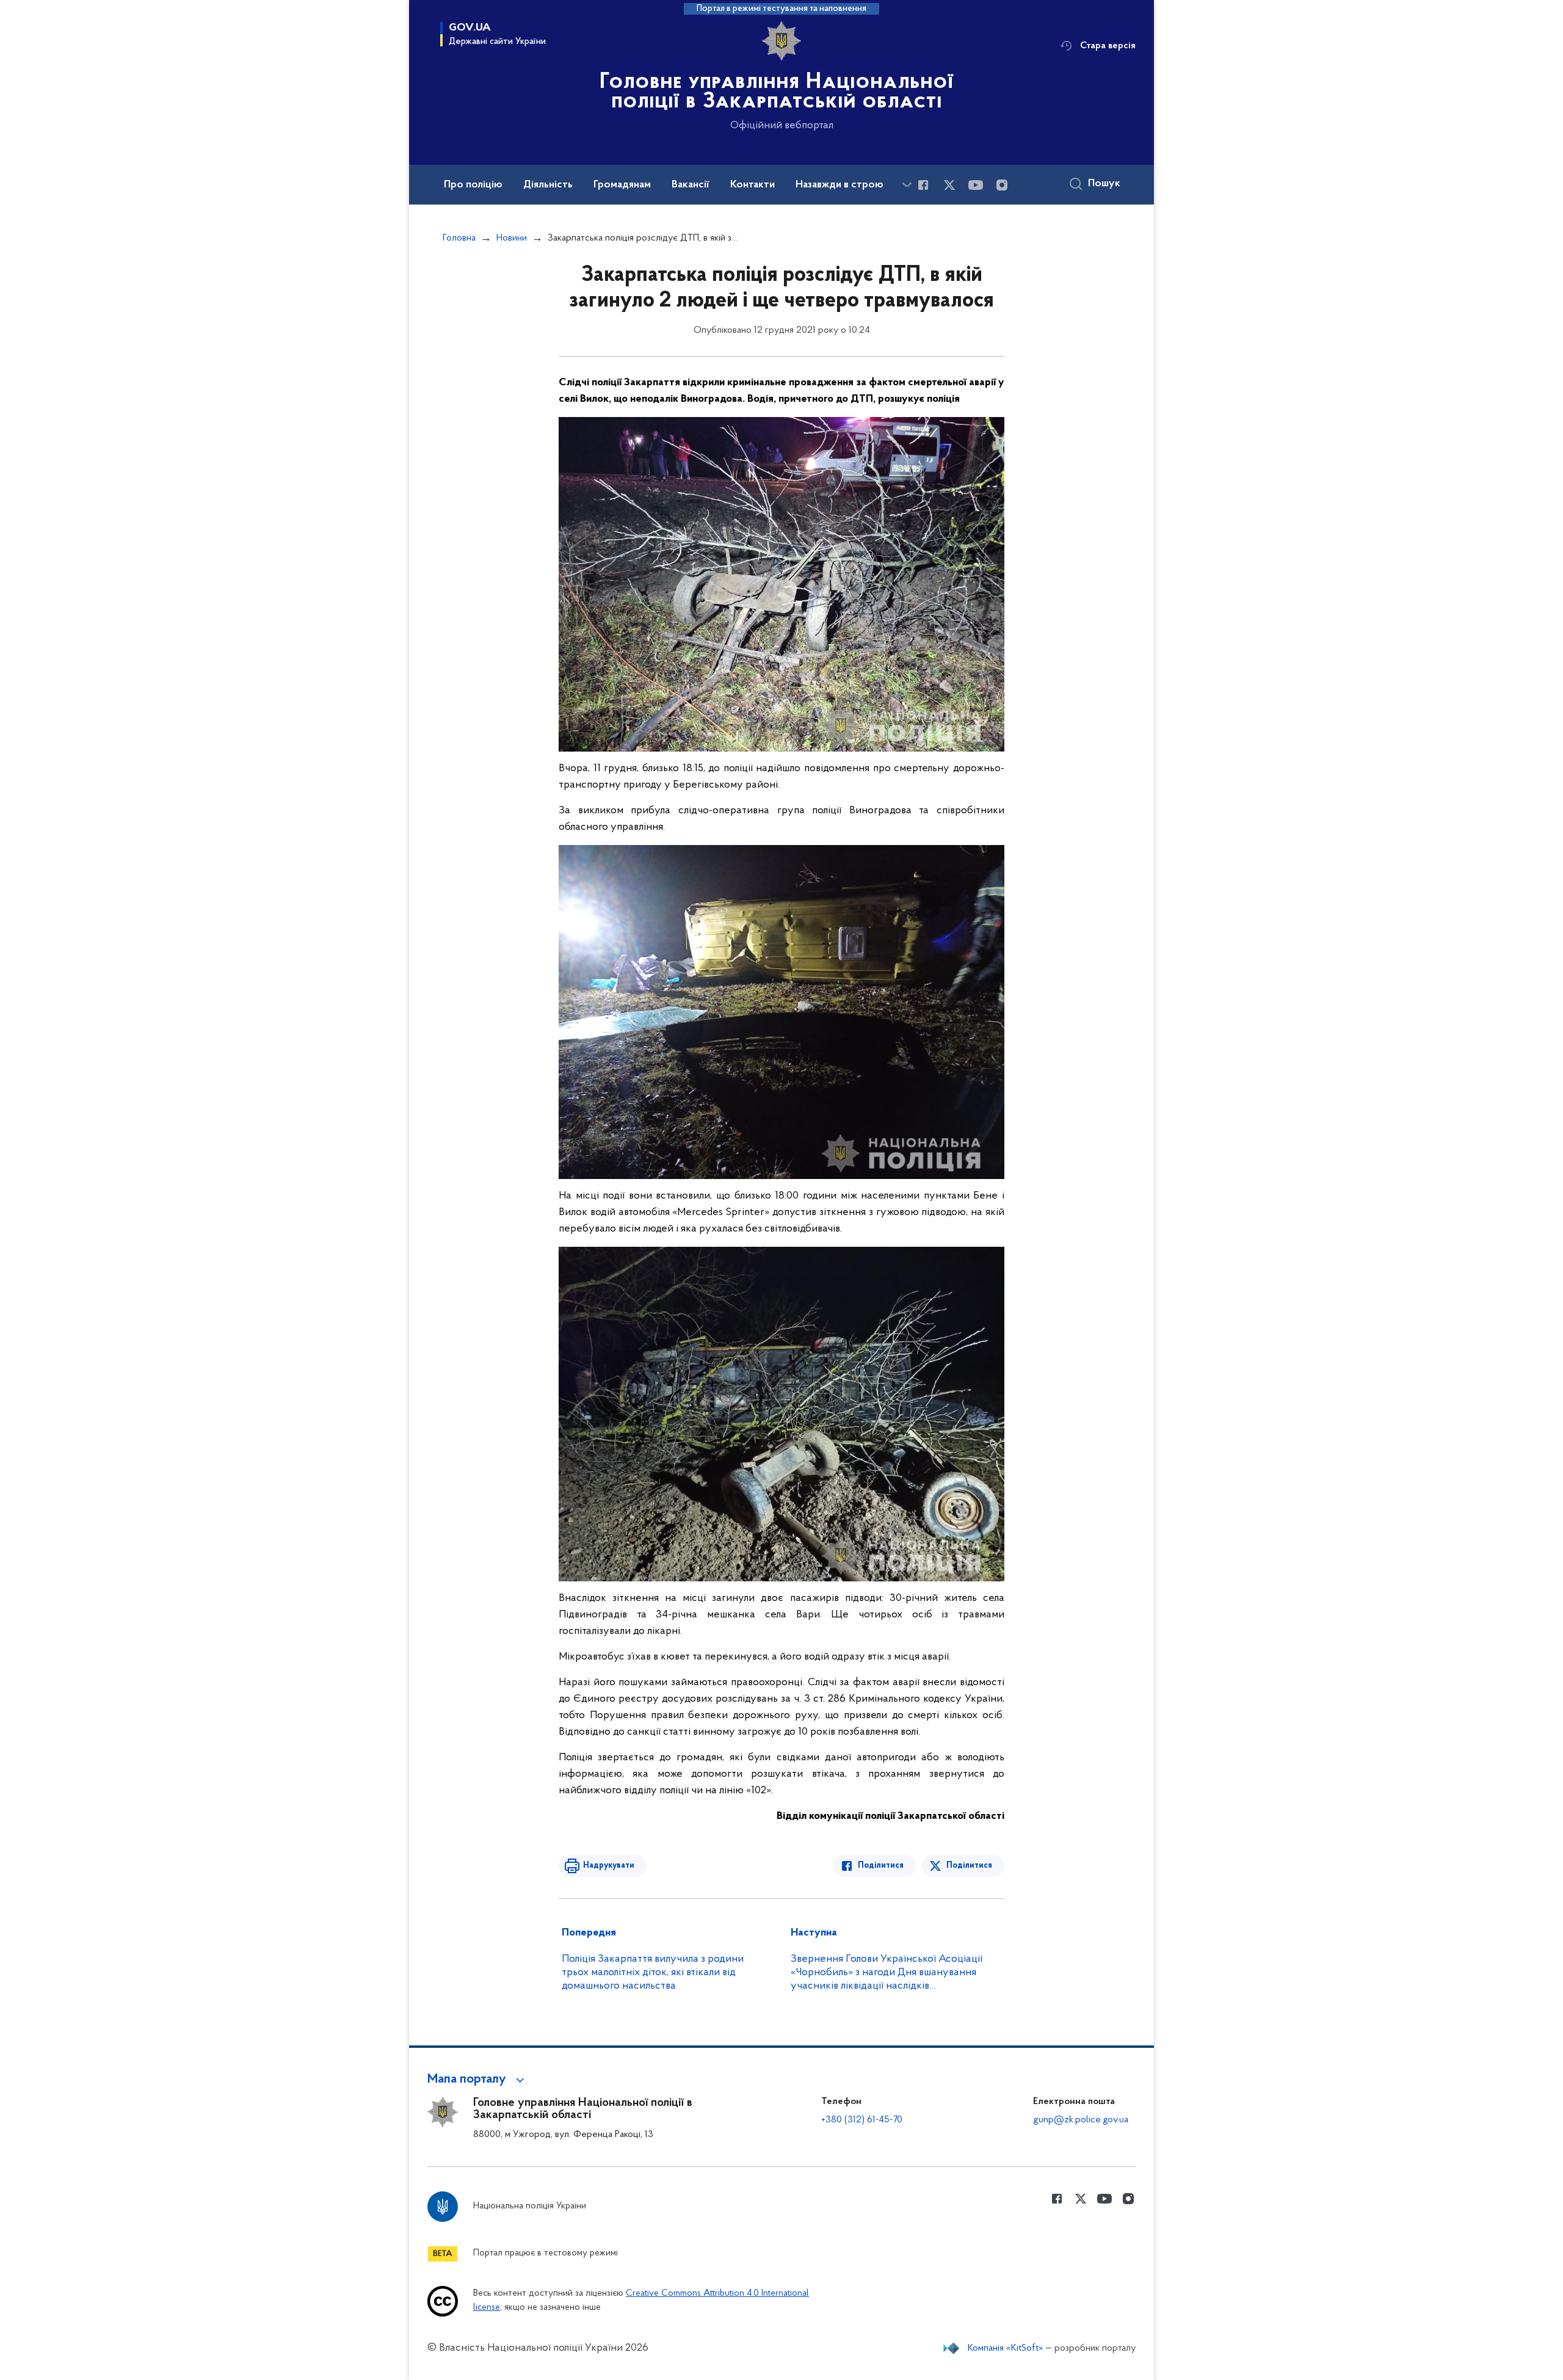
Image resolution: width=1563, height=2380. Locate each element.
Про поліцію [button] (473, 185)
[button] (478, 2080)
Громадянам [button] (622, 185)
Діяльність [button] (548, 185)
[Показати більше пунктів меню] (907, 185)
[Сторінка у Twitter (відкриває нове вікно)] (949, 185)
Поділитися (881, 1866)
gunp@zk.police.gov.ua (1081, 2120)
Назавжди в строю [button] (840, 185)
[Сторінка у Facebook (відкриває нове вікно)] (923, 185)
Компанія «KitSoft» (1006, 2348)
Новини (512, 238)
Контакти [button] (752, 185)
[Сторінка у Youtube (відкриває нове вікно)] (976, 185)
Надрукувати (609, 1866)
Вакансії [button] (691, 185)
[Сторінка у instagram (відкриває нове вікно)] (1002, 185)
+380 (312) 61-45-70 (862, 2120)
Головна (459, 238)
